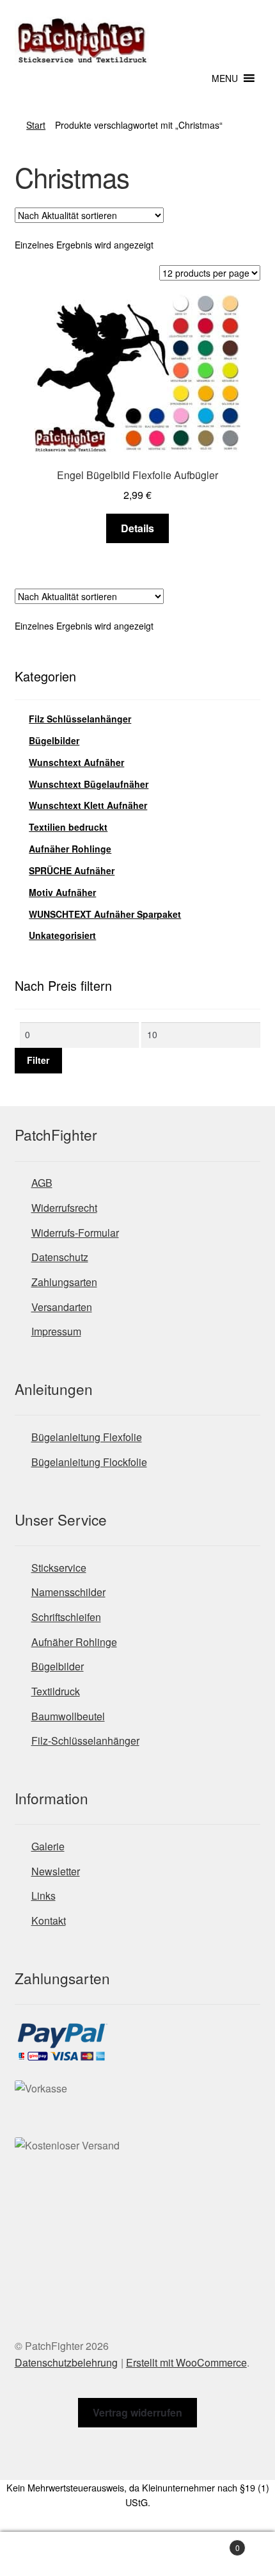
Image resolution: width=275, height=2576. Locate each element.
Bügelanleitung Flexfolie (87, 1437)
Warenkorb (212, 2543)
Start (36, 125)
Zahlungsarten (64, 1282)
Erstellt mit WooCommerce (186, 2362)
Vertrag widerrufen (137, 2412)
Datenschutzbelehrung (66, 2362)
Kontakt (49, 1920)
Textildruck (56, 1691)
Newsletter (56, 1871)
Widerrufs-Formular (75, 1233)
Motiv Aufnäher (62, 892)
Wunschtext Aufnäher (76, 762)
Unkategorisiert (62, 935)
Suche (137, 2554)
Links (43, 1895)
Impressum (56, 1331)
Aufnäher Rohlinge (70, 849)
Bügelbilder (54, 740)
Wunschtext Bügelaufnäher (89, 784)
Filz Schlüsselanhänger (80, 719)
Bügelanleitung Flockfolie (89, 1462)
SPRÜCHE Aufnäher (72, 870)
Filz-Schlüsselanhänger (85, 1740)
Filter (38, 1060)
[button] (225, 78)
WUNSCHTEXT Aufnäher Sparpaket (105, 914)
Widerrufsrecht (64, 1208)
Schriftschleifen (66, 1617)
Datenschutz (60, 1257)
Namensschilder (68, 1592)
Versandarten (62, 1307)
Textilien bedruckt (68, 827)
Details (137, 528)
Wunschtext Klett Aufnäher (88, 805)
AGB (42, 1183)
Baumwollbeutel (68, 1716)
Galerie (48, 1846)
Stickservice (59, 1568)
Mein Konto (46, 2554)
